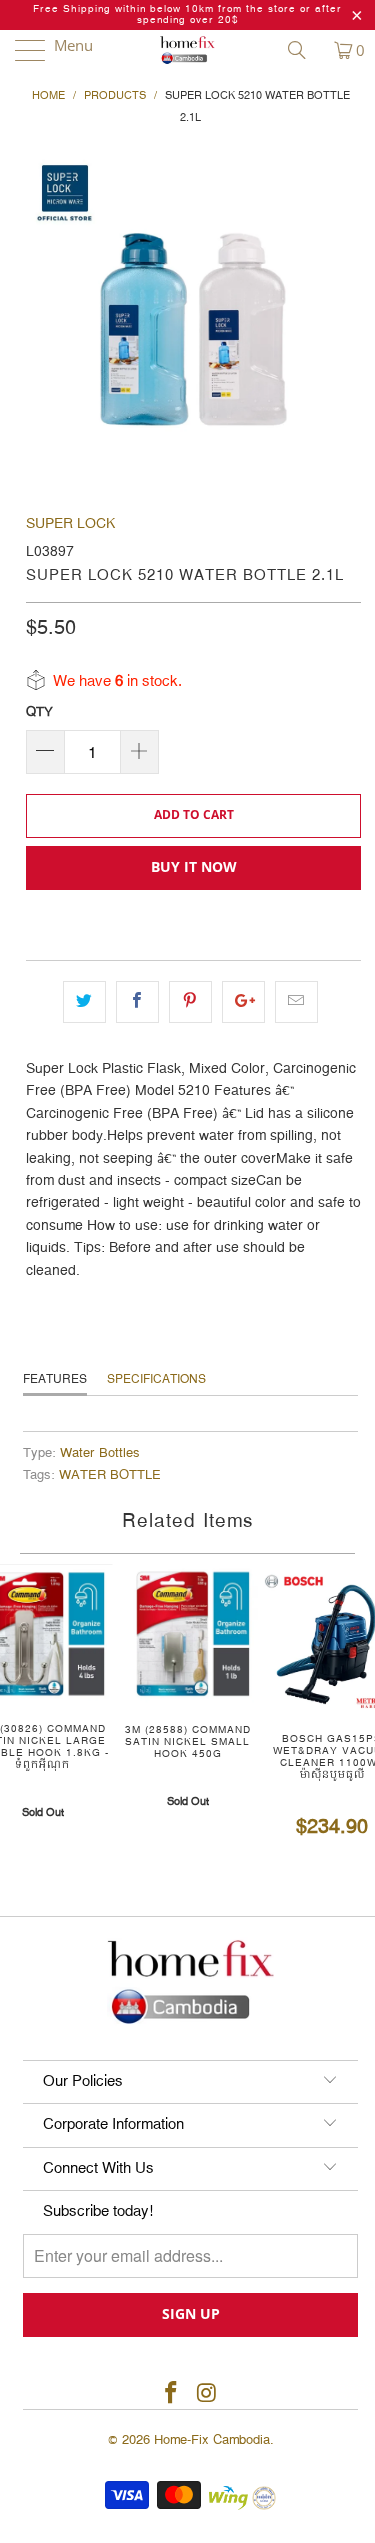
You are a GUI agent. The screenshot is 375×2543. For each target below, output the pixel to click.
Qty (39, 712)
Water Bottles (100, 1453)
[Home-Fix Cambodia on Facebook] (172, 2394)
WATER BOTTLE (110, 1475)
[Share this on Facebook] (137, 1002)
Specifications (156, 1379)
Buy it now (194, 866)
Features (55, 1379)
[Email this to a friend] (296, 1002)
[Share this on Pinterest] (190, 1002)
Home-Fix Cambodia (212, 2440)
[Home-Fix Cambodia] (188, 50)
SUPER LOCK (70, 524)
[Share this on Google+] (243, 1002)
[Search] (304, 50)
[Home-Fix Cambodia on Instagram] (208, 2394)
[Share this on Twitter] (84, 1002)
